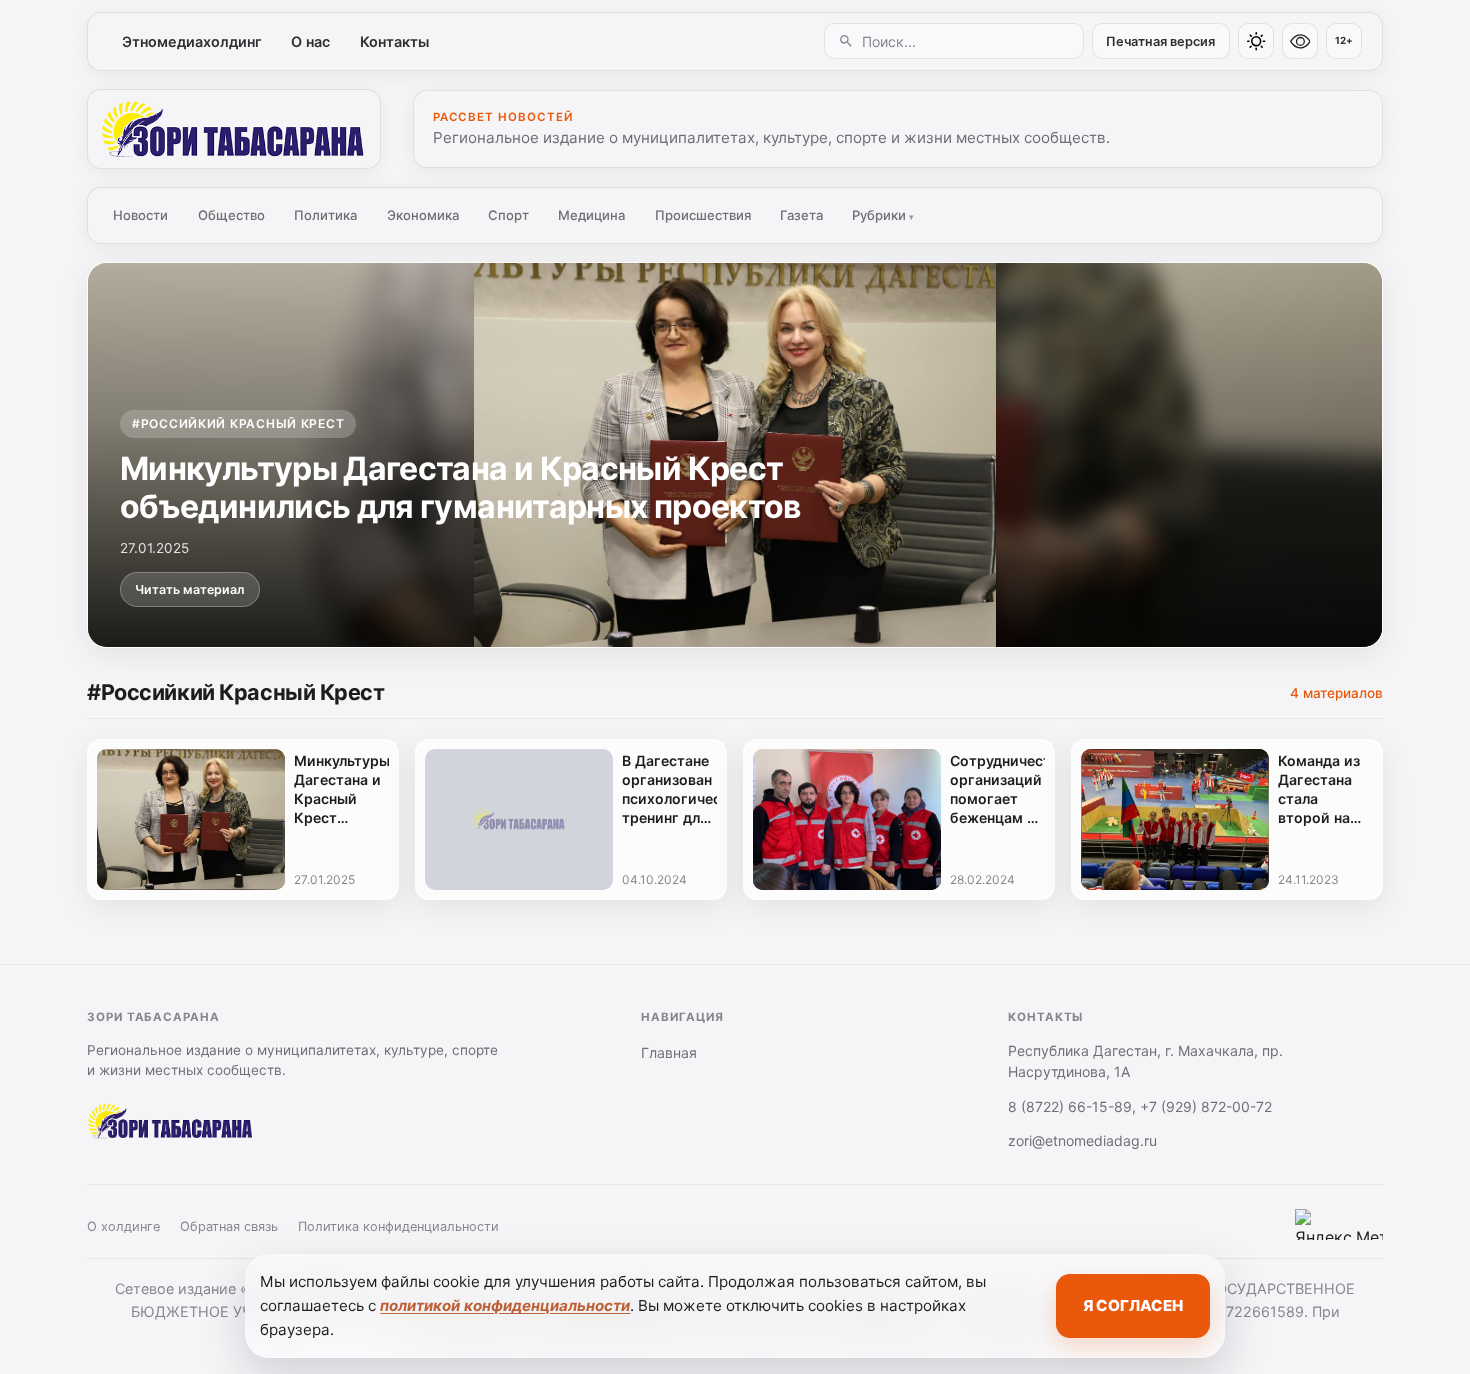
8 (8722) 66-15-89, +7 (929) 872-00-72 (1140, 1106)
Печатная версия (1160, 41)
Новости (140, 215)
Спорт (508, 215)
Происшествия (703, 215)
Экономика (423, 215)
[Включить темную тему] (1256, 41)
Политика (325, 215)
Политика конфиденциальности (398, 1226)
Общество (231, 215)
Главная (669, 1052)
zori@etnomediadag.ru (1082, 1140)
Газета (801, 215)
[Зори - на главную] (234, 129)
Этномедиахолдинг (192, 41)
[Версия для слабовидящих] (1300, 41)
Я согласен (1133, 1305)
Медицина (591, 215)
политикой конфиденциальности (505, 1305)
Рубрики (883, 215)
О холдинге (123, 1226)
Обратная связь (229, 1226)
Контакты (394, 41)
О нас (310, 41)
